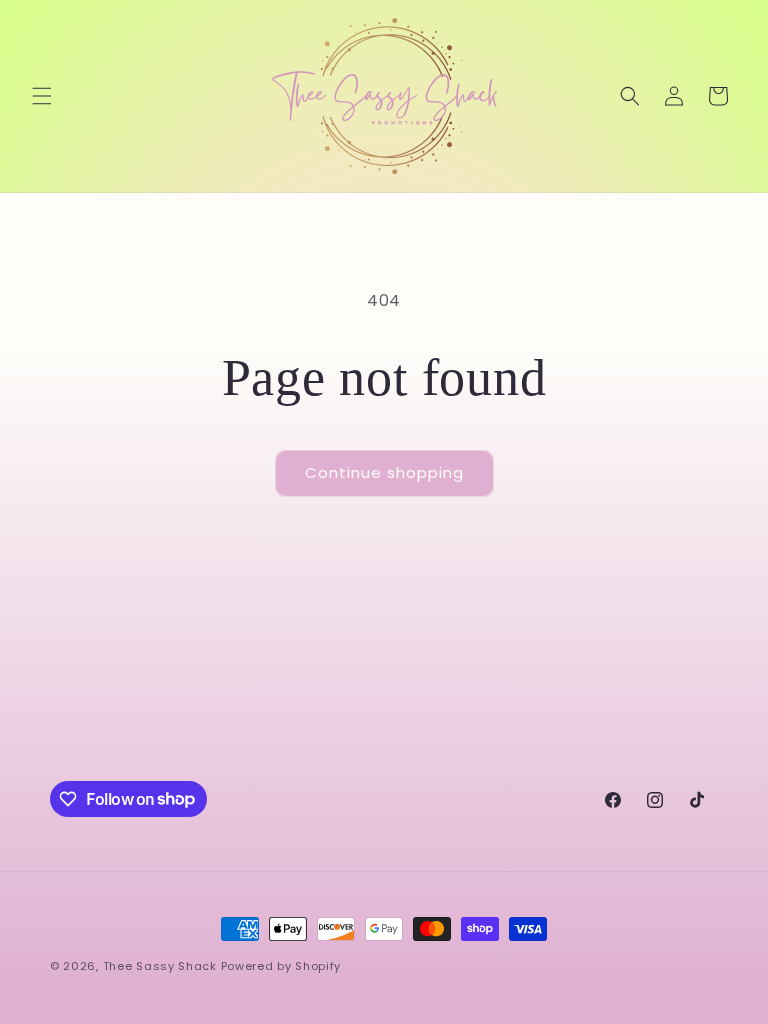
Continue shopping (384, 472)
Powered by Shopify (281, 966)
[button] (42, 96)
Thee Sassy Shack (160, 966)
